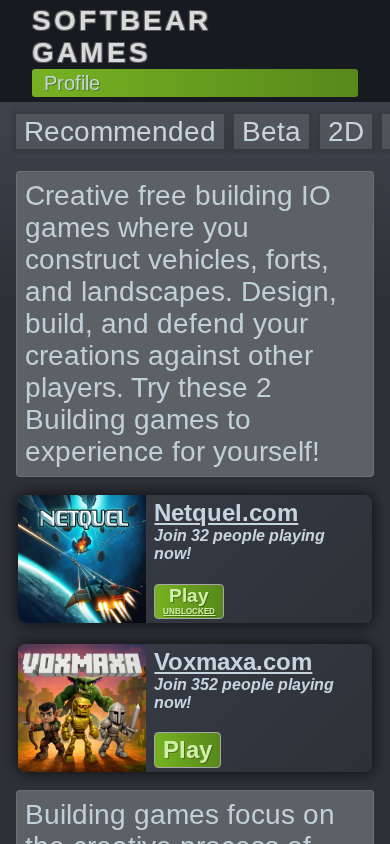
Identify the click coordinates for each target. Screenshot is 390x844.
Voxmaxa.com (233, 661)
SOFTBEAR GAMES (122, 36)
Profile (72, 83)
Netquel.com (226, 512)
